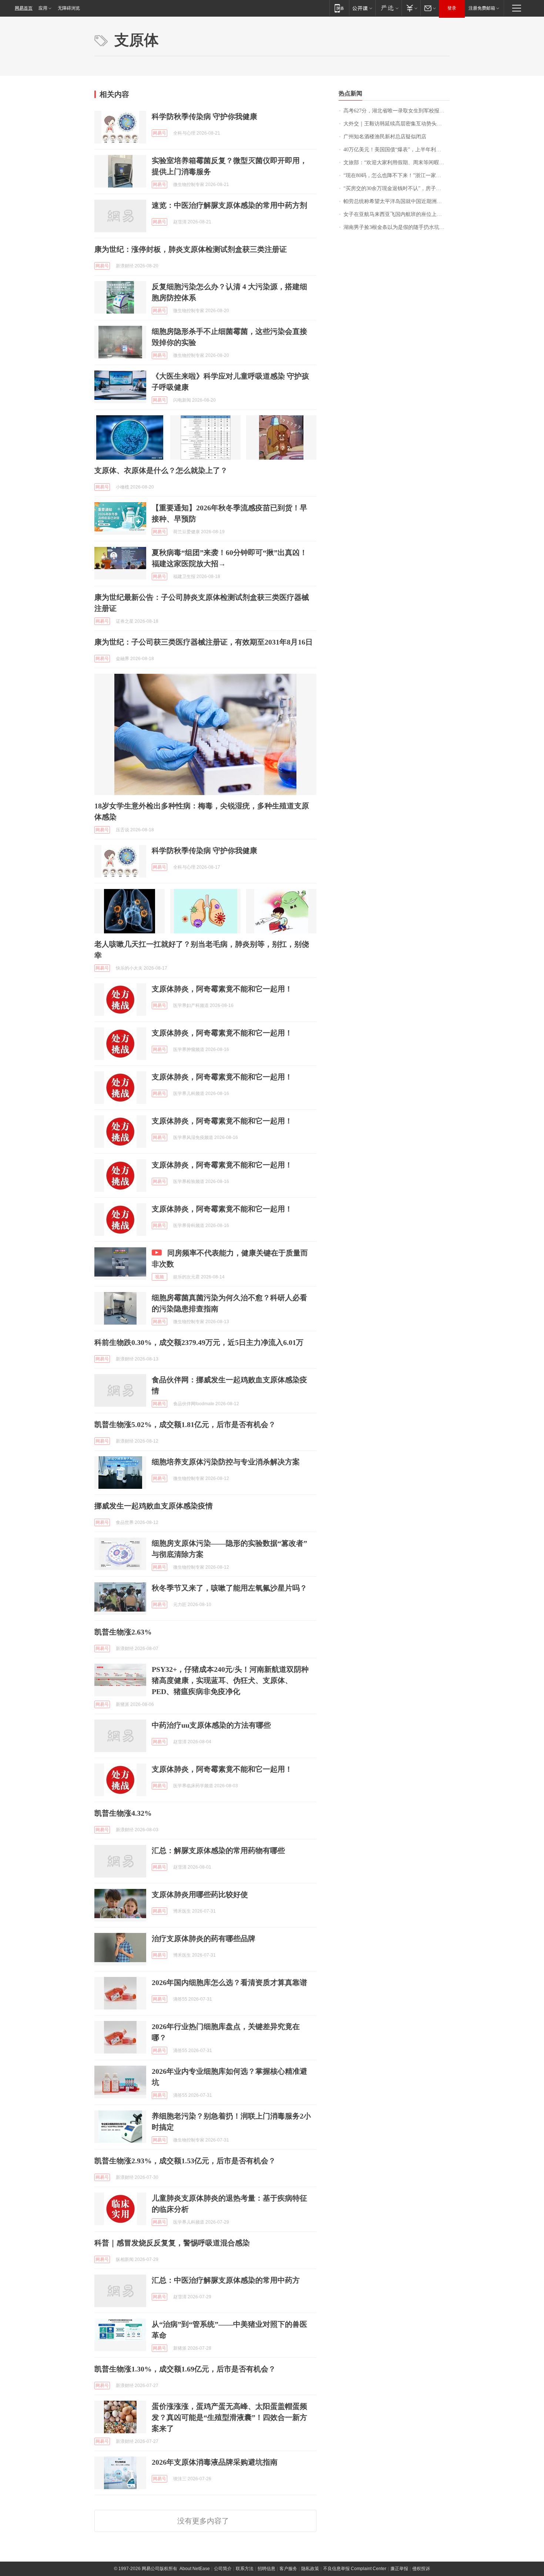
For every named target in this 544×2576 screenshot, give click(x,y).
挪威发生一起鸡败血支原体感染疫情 (154, 1506)
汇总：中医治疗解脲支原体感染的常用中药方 (226, 2280)
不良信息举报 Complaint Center (355, 2569)
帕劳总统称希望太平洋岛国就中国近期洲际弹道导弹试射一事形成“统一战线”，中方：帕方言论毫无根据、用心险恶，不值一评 (397, 201)
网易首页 (24, 8)
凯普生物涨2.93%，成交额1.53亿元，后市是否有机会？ (185, 2161)
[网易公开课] (362, 8)
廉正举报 (399, 2569)
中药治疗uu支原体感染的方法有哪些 (211, 1725)
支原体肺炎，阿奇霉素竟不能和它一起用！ (222, 989)
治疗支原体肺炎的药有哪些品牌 (204, 1938)
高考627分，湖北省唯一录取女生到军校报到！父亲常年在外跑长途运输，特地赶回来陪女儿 (397, 111)
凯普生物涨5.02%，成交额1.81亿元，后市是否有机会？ (185, 1424)
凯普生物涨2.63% (123, 1632)
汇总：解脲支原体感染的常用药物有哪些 (218, 1850)
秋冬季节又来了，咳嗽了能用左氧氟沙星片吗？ (229, 1588)
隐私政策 (310, 2569)
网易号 (159, 133)
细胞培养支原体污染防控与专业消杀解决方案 (226, 1462)
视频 (159, 1277)
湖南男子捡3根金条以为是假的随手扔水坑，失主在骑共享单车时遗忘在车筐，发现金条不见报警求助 (397, 227)
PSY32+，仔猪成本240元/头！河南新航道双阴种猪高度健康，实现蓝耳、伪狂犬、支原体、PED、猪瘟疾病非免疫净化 (230, 1680)
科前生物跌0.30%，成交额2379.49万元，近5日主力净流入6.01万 (199, 1342)
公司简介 (223, 2569)
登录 (452, 8)
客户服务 (288, 2569)
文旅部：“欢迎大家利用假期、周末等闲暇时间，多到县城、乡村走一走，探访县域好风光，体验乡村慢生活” (397, 163)
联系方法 (245, 2569)
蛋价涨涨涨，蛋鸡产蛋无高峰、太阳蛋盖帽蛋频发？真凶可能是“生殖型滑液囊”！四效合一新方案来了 (229, 2417)
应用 (43, 8)
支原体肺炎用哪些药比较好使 (200, 1894)
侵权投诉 (421, 2569)
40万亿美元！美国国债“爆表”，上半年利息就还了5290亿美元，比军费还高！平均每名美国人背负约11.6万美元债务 (397, 150)
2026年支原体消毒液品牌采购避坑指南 (215, 2462)
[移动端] (339, 8)
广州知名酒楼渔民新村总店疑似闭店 (385, 137)
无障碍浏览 (69, 8)
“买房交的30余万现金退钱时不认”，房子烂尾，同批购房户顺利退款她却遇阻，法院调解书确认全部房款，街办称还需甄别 (397, 188)
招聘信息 (266, 2569)
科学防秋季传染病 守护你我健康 (204, 116)
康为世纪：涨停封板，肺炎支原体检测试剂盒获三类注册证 (191, 249)
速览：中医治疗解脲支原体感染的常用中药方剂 (229, 205)
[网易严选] (388, 8)
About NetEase (195, 2569)
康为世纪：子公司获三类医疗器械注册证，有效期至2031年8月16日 (204, 642)
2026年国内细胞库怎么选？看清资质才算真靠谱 (229, 1982)
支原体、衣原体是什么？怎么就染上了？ (161, 470)
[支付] (411, 8)
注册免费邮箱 (482, 8)
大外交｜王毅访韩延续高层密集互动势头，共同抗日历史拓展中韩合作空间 (397, 124)
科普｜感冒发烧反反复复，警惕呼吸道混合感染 (172, 2243)
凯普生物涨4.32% (123, 1813)
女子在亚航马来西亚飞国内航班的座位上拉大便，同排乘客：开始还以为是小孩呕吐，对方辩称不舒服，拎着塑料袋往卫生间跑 (397, 214)
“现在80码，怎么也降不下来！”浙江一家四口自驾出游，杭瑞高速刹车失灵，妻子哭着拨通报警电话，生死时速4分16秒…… (397, 175)
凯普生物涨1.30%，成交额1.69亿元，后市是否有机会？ (185, 2369)
